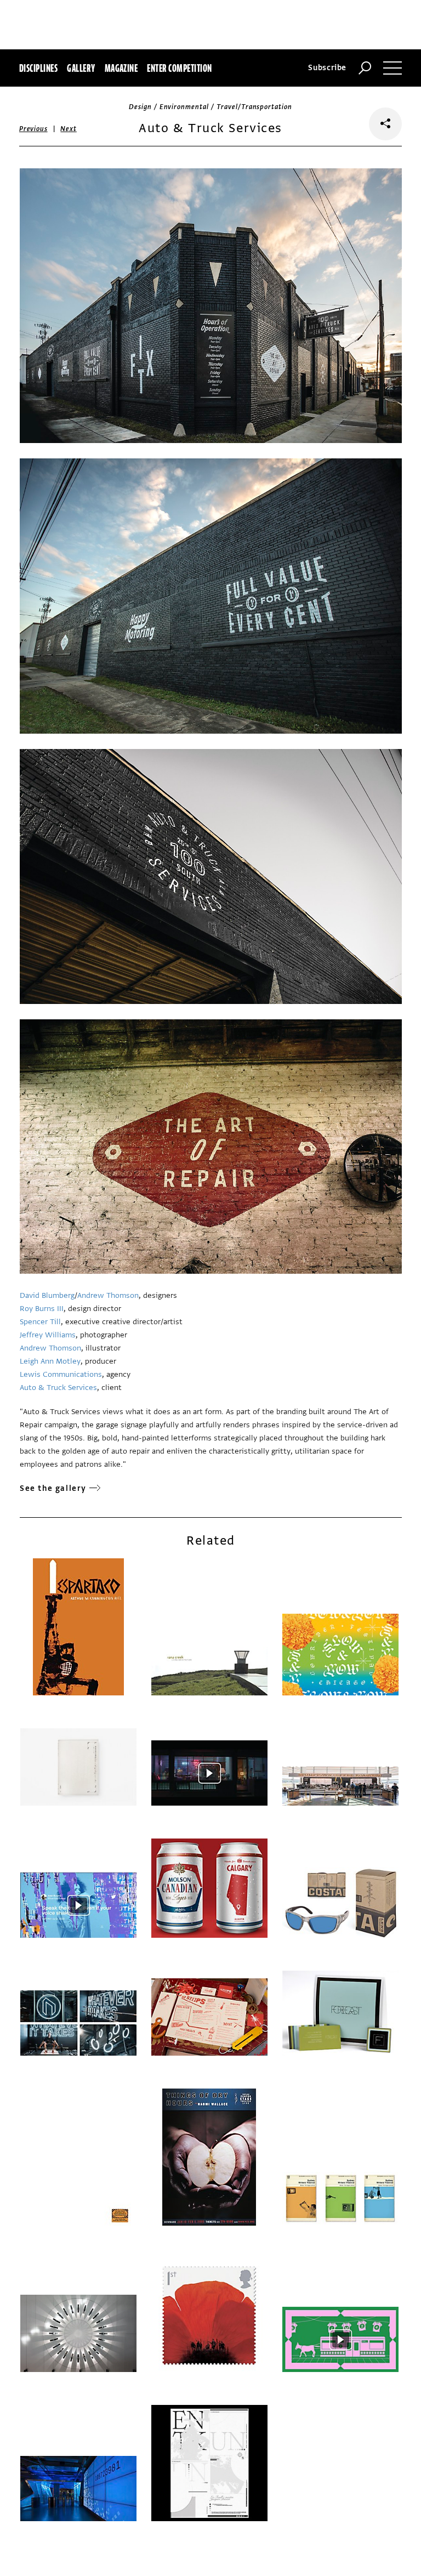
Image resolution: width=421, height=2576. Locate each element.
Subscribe (327, 68)
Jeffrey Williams (48, 1335)
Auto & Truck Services (58, 1388)
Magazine (121, 68)
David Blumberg (47, 1295)
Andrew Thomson (108, 1295)
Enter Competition (179, 68)
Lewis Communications (61, 1374)
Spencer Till (40, 1322)
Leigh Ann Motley (50, 1361)
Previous (33, 129)
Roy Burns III (42, 1309)
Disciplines (38, 68)
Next (68, 129)
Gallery (81, 68)
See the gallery (53, 1488)
